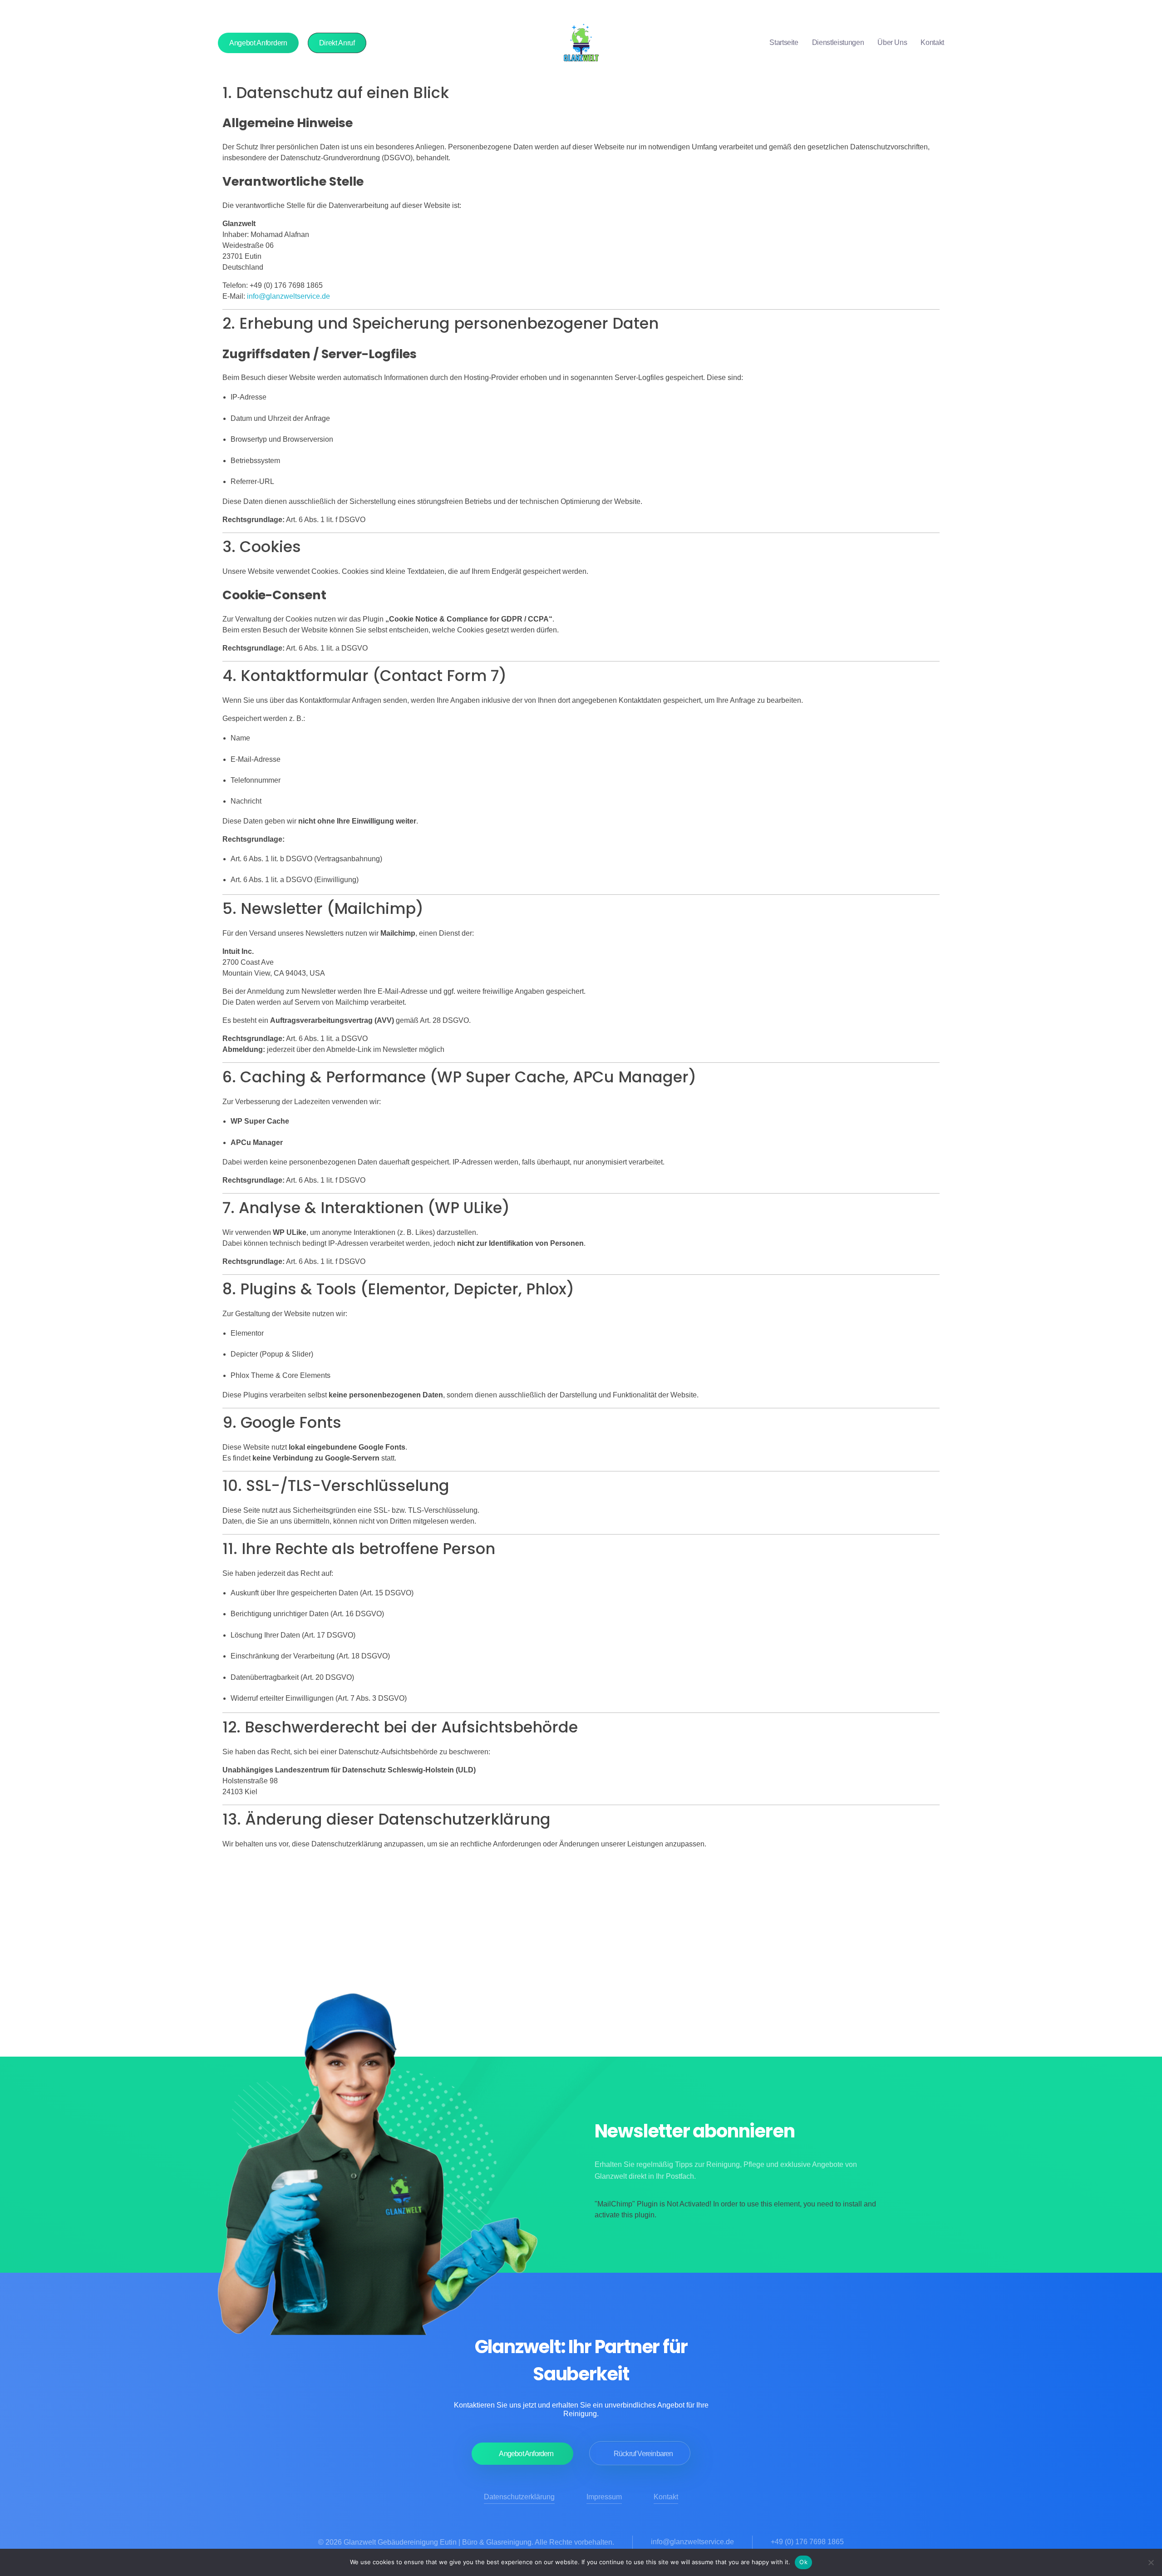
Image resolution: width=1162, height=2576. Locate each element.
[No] (1151, 2562)
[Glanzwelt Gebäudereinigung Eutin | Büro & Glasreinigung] (581, 43)
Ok (803, 2562)
